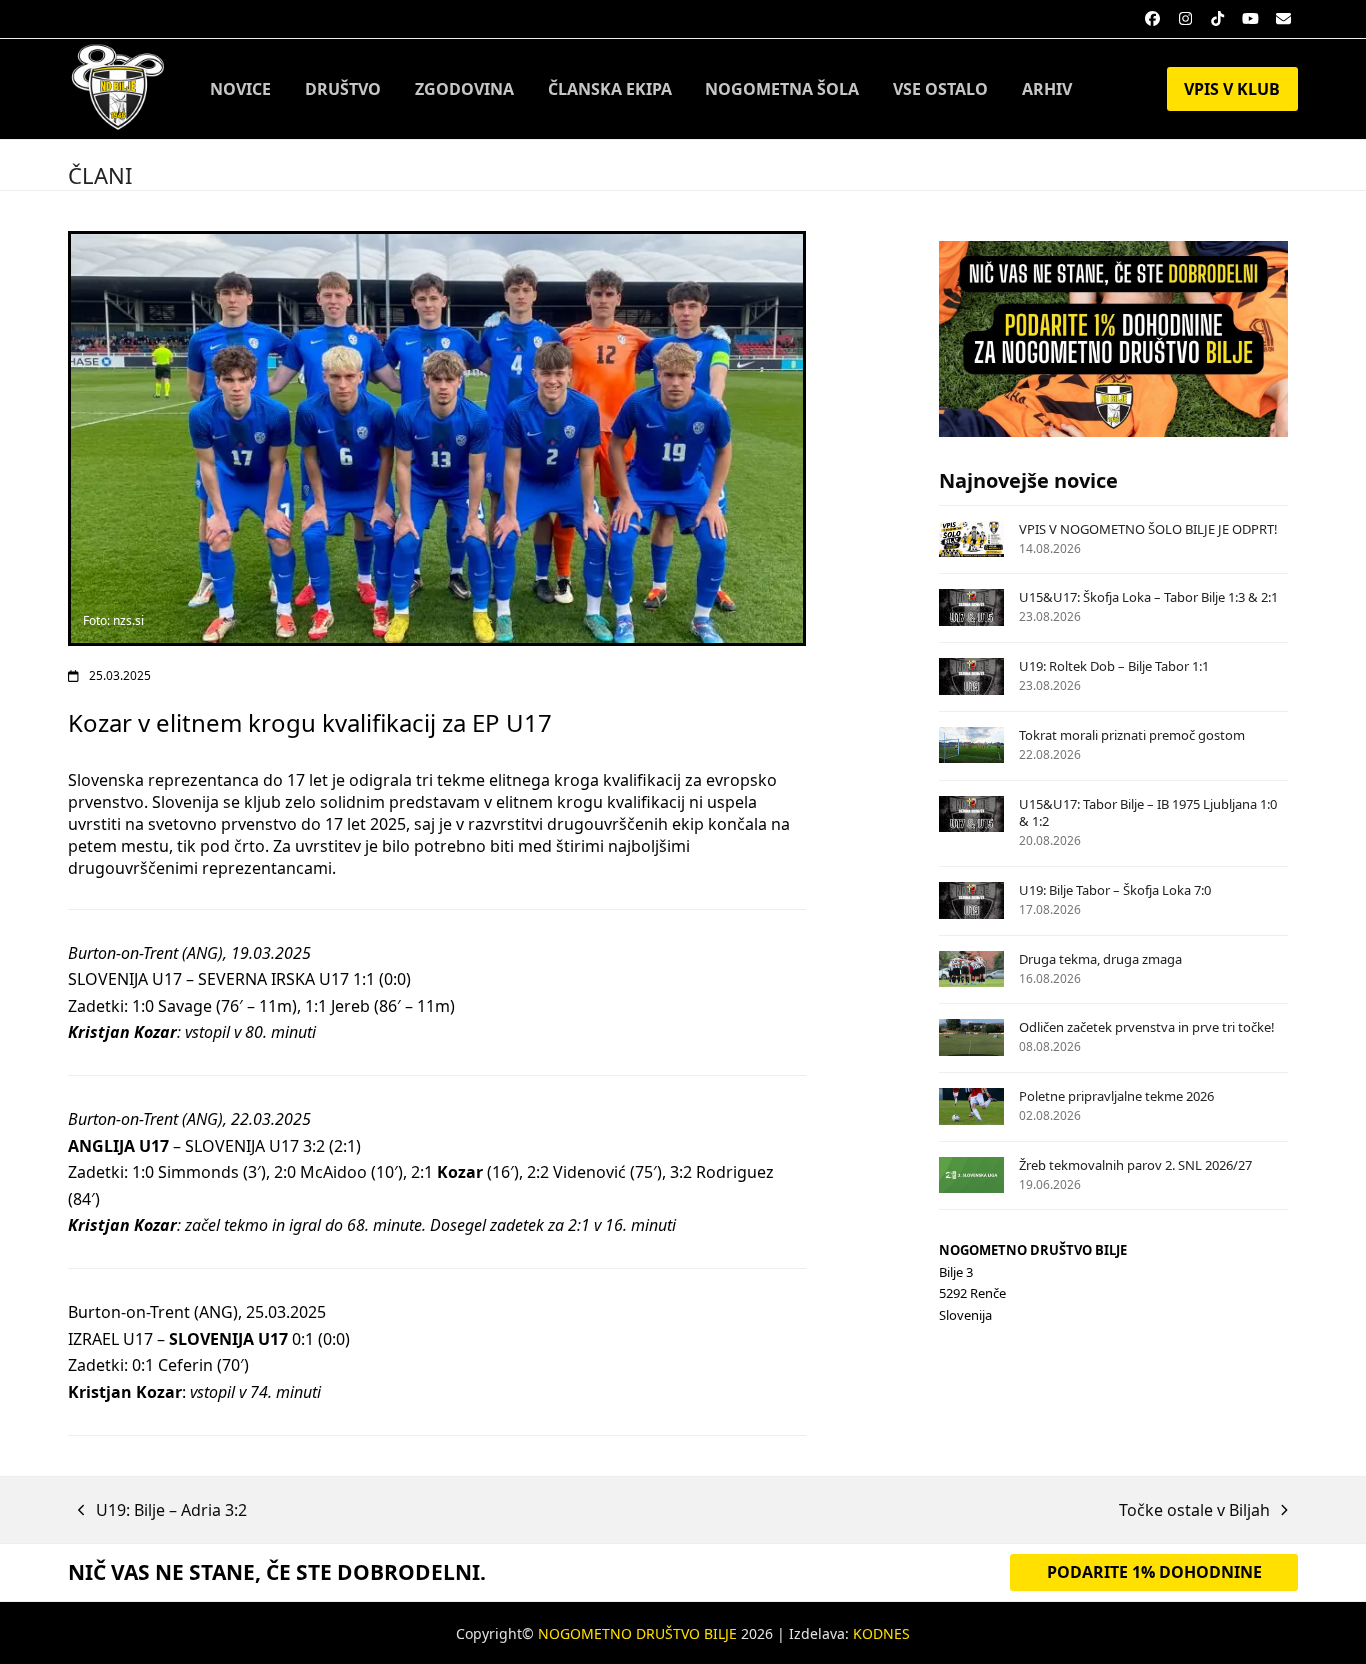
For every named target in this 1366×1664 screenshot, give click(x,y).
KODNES (881, 1633)
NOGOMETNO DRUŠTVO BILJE (637, 1633)
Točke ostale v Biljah (1194, 1511)
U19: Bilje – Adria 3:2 (162, 1511)
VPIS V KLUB (1232, 89)
